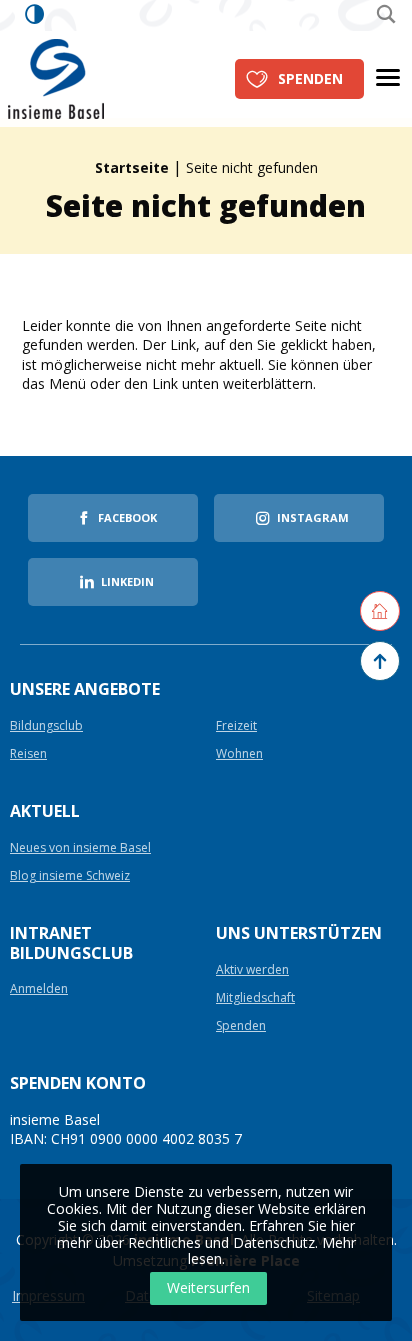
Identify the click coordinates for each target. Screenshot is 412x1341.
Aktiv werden (252, 970)
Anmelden (39, 989)
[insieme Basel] (56, 77)
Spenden (310, 78)
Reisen (28, 754)
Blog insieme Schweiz (70, 876)
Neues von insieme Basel (80, 848)
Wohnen (239, 754)
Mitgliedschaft (255, 998)
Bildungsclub (46, 726)
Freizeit (236, 726)
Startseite (132, 167)
